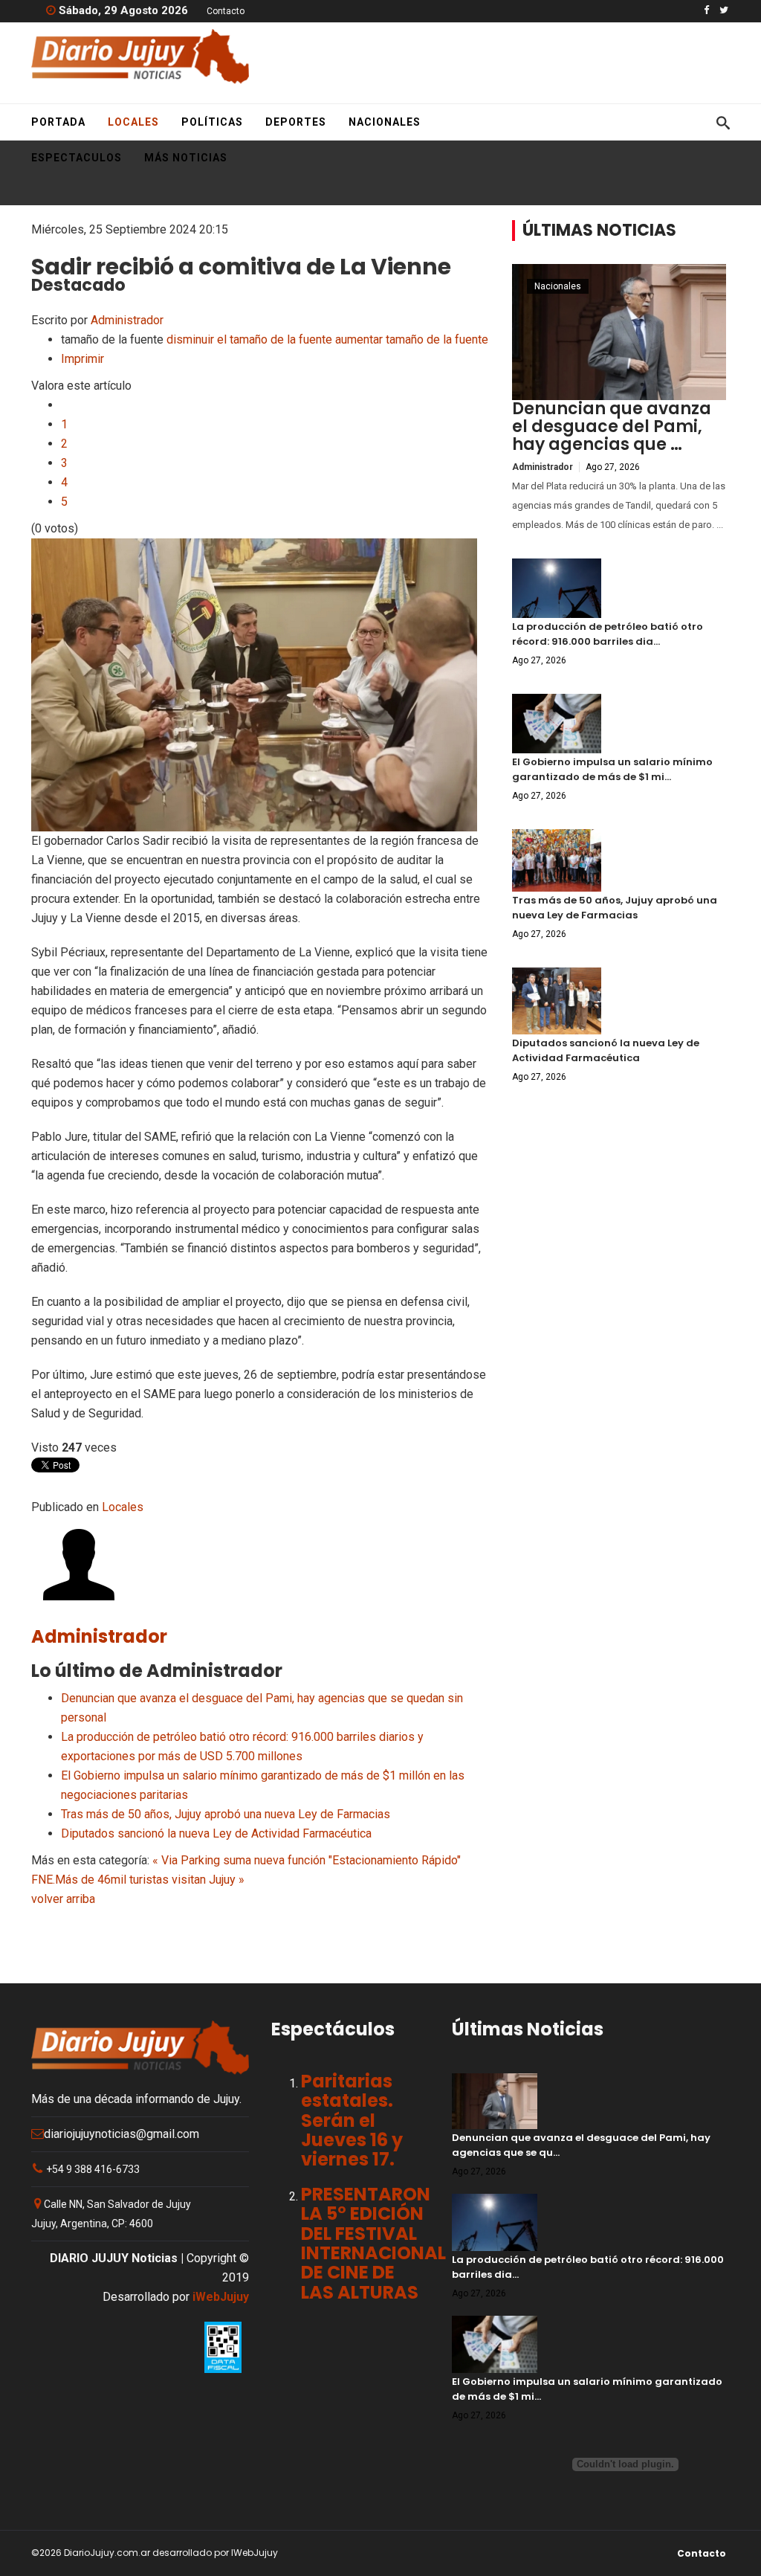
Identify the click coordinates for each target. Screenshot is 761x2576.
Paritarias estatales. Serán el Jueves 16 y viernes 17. (352, 2121)
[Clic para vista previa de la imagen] (260, 685)
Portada (58, 122)
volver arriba (63, 1899)
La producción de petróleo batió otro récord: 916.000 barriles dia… (608, 634)
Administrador (127, 320)
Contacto (226, 11)
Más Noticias (186, 158)
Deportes (296, 122)
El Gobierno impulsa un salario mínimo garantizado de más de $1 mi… (612, 769)
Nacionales (385, 122)
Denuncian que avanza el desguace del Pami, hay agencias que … (612, 426)
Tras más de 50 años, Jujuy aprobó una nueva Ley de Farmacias (226, 1814)
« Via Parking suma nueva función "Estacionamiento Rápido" (307, 1860)
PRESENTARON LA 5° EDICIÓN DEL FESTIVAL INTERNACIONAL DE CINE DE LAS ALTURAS (373, 2243)
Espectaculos (77, 158)
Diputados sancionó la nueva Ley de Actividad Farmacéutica (216, 1833)
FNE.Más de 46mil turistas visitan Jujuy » (138, 1880)
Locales (133, 122)
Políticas (212, 122)
